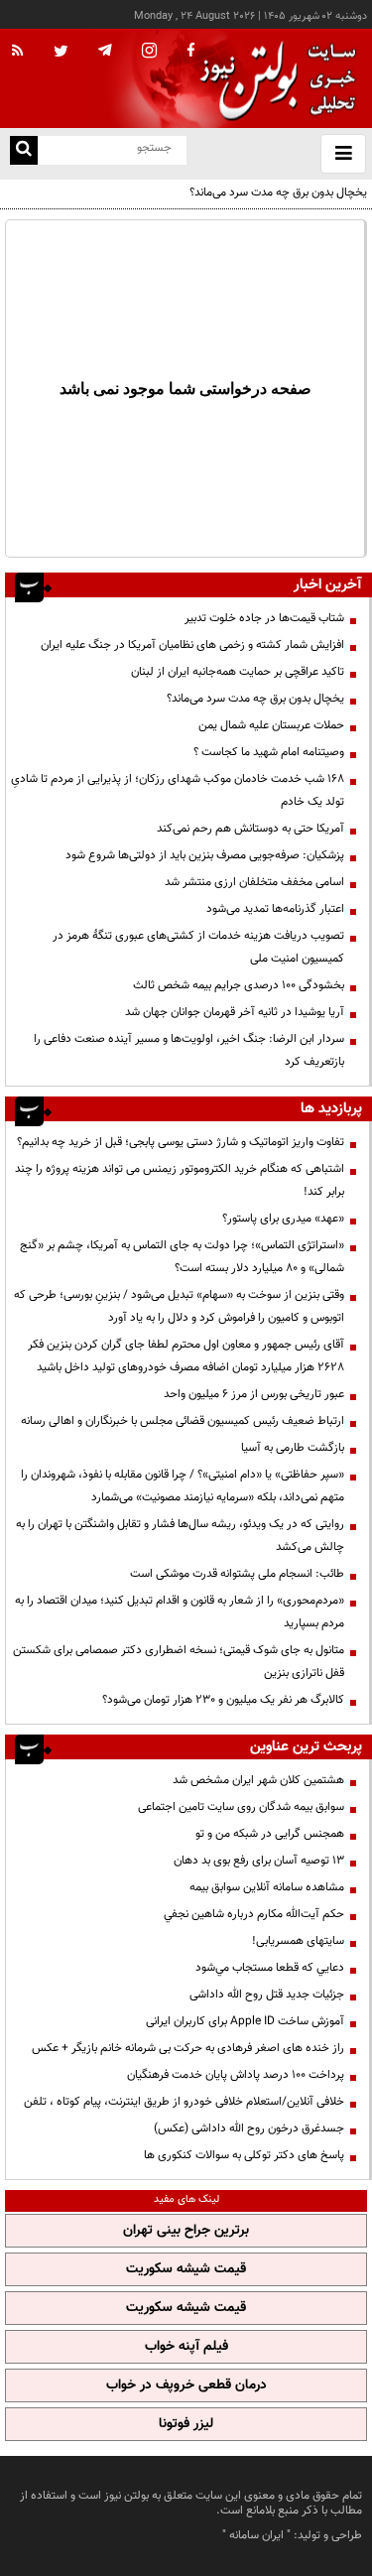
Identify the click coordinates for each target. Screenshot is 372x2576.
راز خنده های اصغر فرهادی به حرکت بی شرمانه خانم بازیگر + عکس (188, 2048)
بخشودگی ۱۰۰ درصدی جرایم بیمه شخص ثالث (239, 985)
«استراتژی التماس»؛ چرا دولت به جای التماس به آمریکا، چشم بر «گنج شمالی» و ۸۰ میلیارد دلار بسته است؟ (182, 1257)
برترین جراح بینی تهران (186, 2231)
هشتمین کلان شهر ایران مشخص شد (258, 1780)
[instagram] (149, 52)
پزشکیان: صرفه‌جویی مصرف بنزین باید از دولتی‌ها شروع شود (205, 855)
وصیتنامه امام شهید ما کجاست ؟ (269, 752)
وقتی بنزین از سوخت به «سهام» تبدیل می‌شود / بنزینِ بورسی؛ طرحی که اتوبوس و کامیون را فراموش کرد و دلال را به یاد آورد (179, 1306)
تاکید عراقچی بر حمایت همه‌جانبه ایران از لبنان (238, 672)
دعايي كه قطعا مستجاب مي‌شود (270, 1968)
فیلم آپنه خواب (186, 2347)
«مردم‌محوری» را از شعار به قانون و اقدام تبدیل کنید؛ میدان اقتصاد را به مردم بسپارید (180, 1612)
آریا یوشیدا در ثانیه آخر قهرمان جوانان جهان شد (235, 1012)
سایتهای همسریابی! (298, 1941)
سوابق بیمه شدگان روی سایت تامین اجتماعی (241, 1807)
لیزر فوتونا (186, 2424)
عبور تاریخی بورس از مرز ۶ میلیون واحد (254, 1394)
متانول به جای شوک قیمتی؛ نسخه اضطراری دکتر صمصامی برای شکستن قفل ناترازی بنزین (179, 1662)
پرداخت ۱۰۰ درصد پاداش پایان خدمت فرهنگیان (236, 2075)
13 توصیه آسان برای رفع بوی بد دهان (259, 1861)
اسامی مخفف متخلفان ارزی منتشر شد (254, 882)
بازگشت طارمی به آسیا (293, 1448)
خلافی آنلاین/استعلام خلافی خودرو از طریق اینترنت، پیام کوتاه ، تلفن (184, 2102)
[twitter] (61, 53)
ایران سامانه (256, 2535)
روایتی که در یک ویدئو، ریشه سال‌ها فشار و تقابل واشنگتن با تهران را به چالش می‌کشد (180, 1536)
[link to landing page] (273, 79)
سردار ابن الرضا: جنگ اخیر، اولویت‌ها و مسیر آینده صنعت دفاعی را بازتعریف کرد (189, 1050)
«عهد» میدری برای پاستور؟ (283, 1219)
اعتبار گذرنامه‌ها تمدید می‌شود (275, 909)
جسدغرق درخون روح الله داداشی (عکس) (249, 2128)
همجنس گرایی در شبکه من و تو (270, 1834)
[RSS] (18, 52)
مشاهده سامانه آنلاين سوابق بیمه (267, 1887)
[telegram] (105, 50)
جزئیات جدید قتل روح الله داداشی (267, 1995)
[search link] (24, 150)
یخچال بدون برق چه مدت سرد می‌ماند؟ (278, 193)
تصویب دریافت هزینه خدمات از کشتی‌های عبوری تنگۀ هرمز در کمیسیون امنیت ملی (198, 947)
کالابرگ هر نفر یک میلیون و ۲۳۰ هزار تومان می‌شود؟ (223, 1700)
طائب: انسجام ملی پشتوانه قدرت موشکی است (237, 1574)
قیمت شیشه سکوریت (186, 2269)
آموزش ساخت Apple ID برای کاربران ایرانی (245, 2021)
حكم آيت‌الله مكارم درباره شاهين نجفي (254, 1914)
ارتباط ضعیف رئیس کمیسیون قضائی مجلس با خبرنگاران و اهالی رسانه (183, 1421)
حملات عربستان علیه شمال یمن (271, 725)
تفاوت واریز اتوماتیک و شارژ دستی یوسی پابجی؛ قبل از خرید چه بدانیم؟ (181, 1142)
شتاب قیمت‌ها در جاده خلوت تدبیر (264, 618)
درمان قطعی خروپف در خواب (186, 2385)
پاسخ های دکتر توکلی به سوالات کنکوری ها (244, 2155)
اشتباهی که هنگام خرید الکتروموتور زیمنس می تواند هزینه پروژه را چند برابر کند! (180, 1180)
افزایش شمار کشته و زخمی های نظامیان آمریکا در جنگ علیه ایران (192, 645)
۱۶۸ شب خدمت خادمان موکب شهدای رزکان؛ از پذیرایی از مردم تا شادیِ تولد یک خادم (178, 790)
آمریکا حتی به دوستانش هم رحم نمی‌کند (250, 829)
